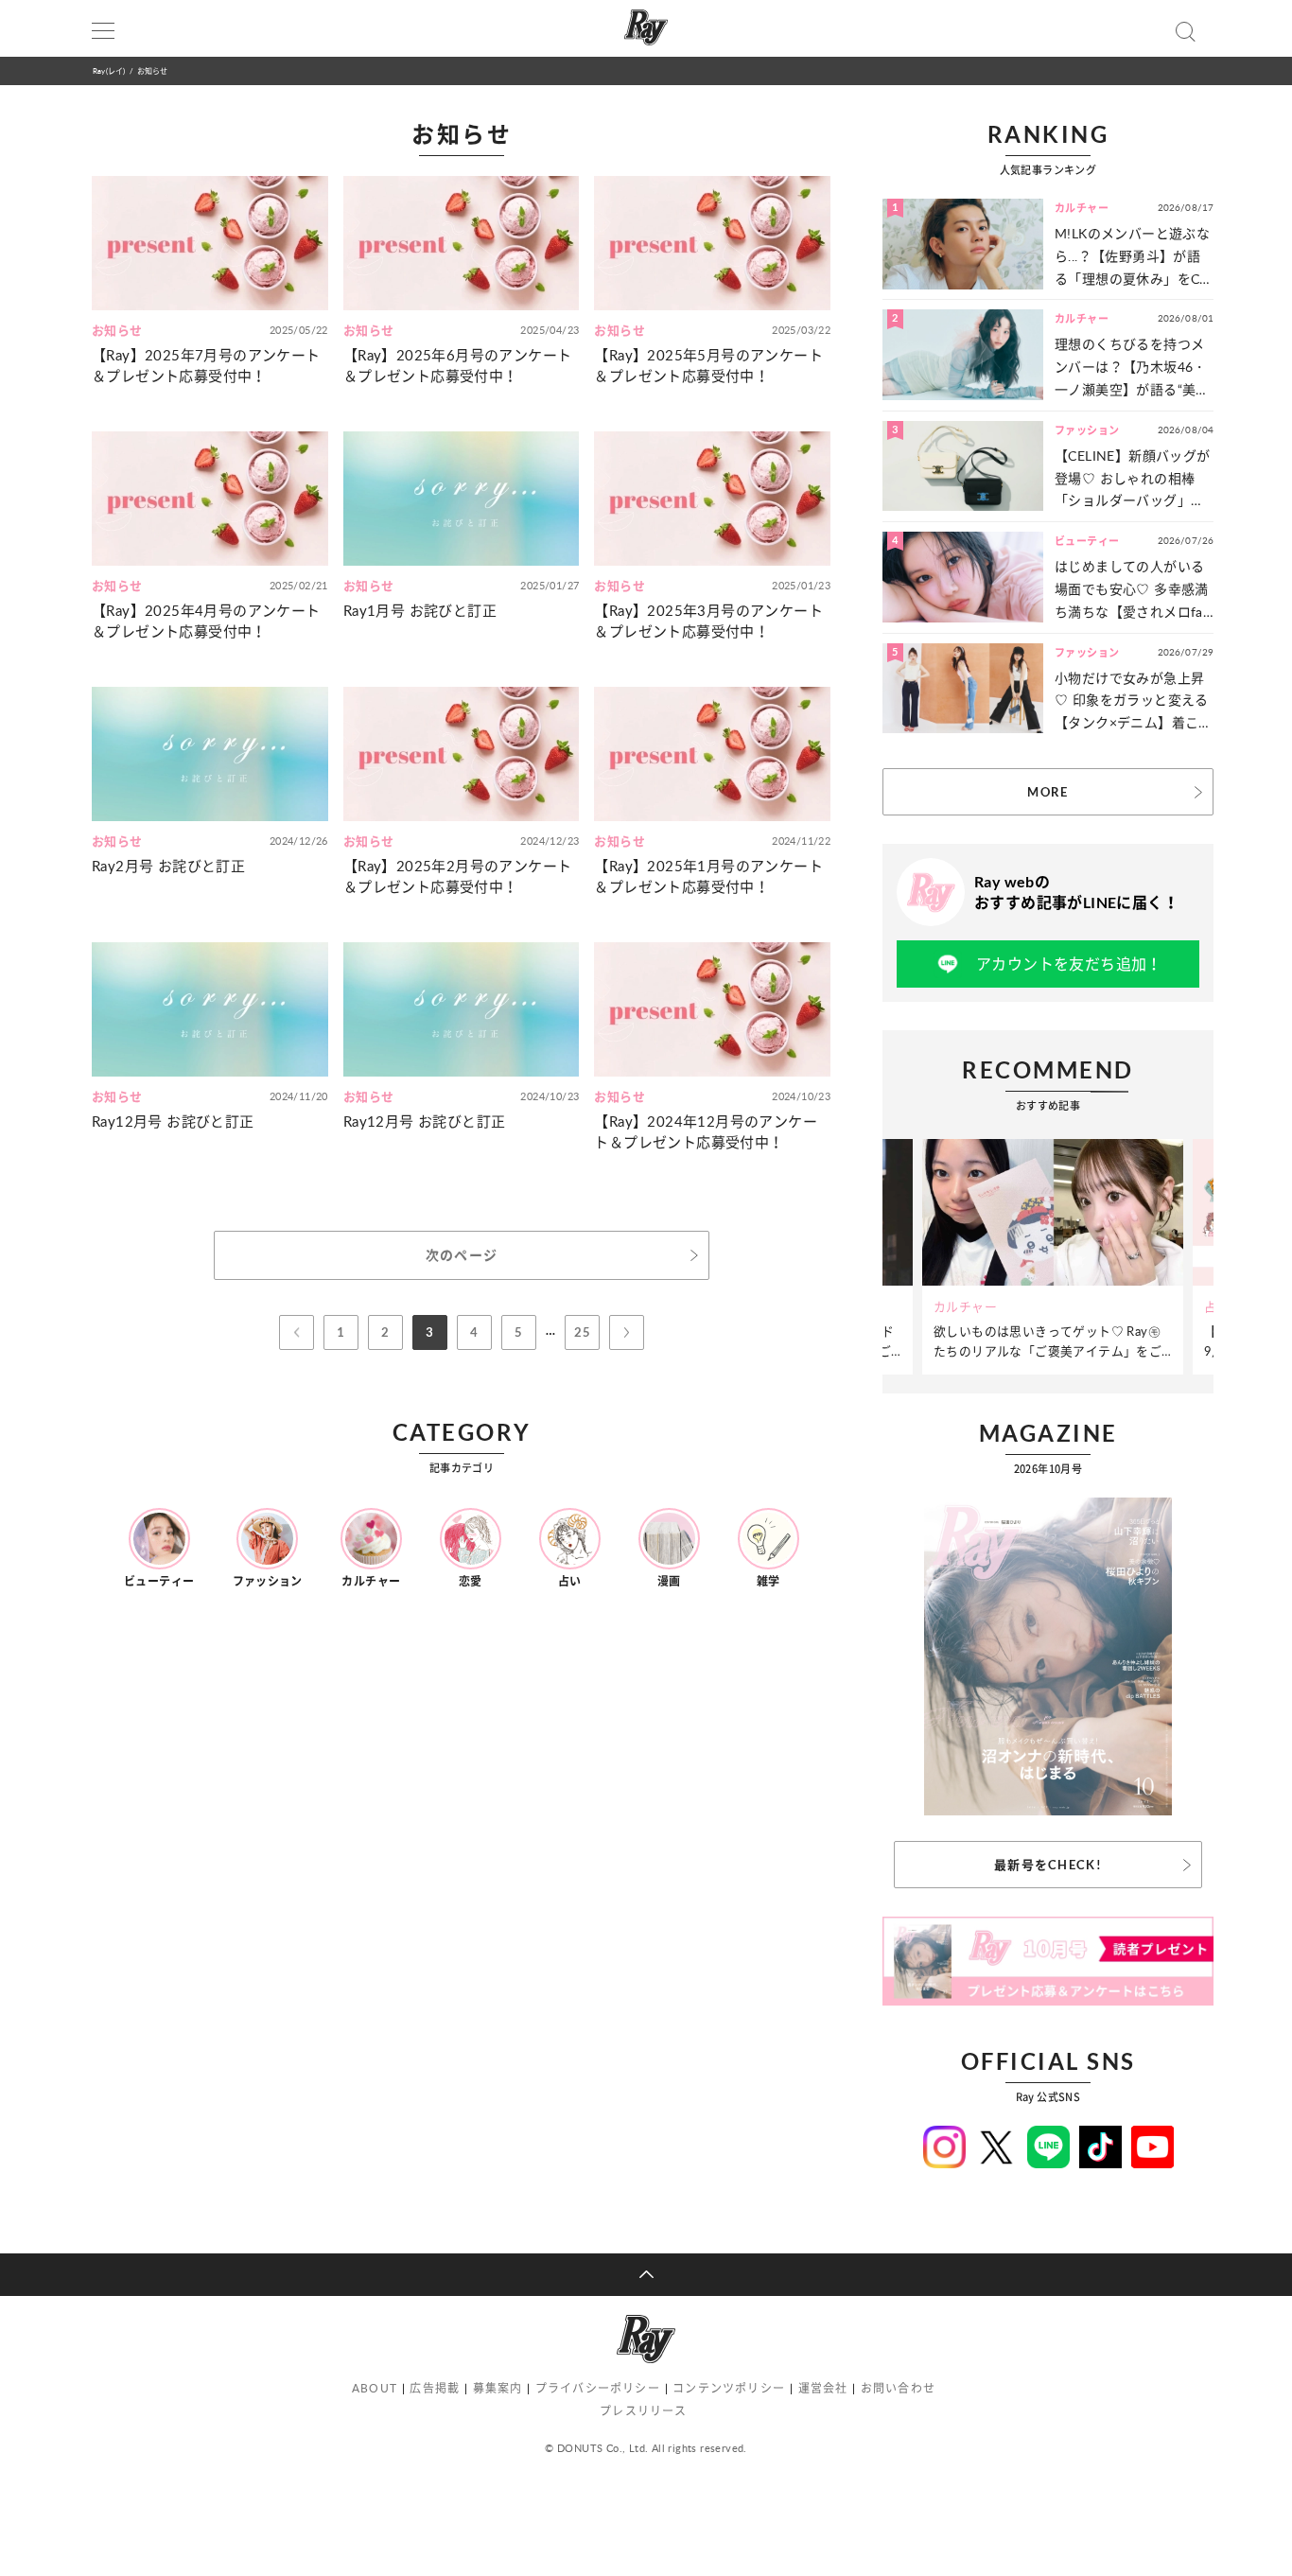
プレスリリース (643, 2411)
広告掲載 (435, 2388)
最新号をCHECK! (1048, 1865)
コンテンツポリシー (729, 2388)
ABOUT (375, 2388)
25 (582, 1332)
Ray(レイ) (109, 70)
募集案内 (498, 2388)
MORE (1048, 792)
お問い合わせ (898, 2388)
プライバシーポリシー (598, 2388)
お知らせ (153, 70)
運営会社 (823, 2388)
